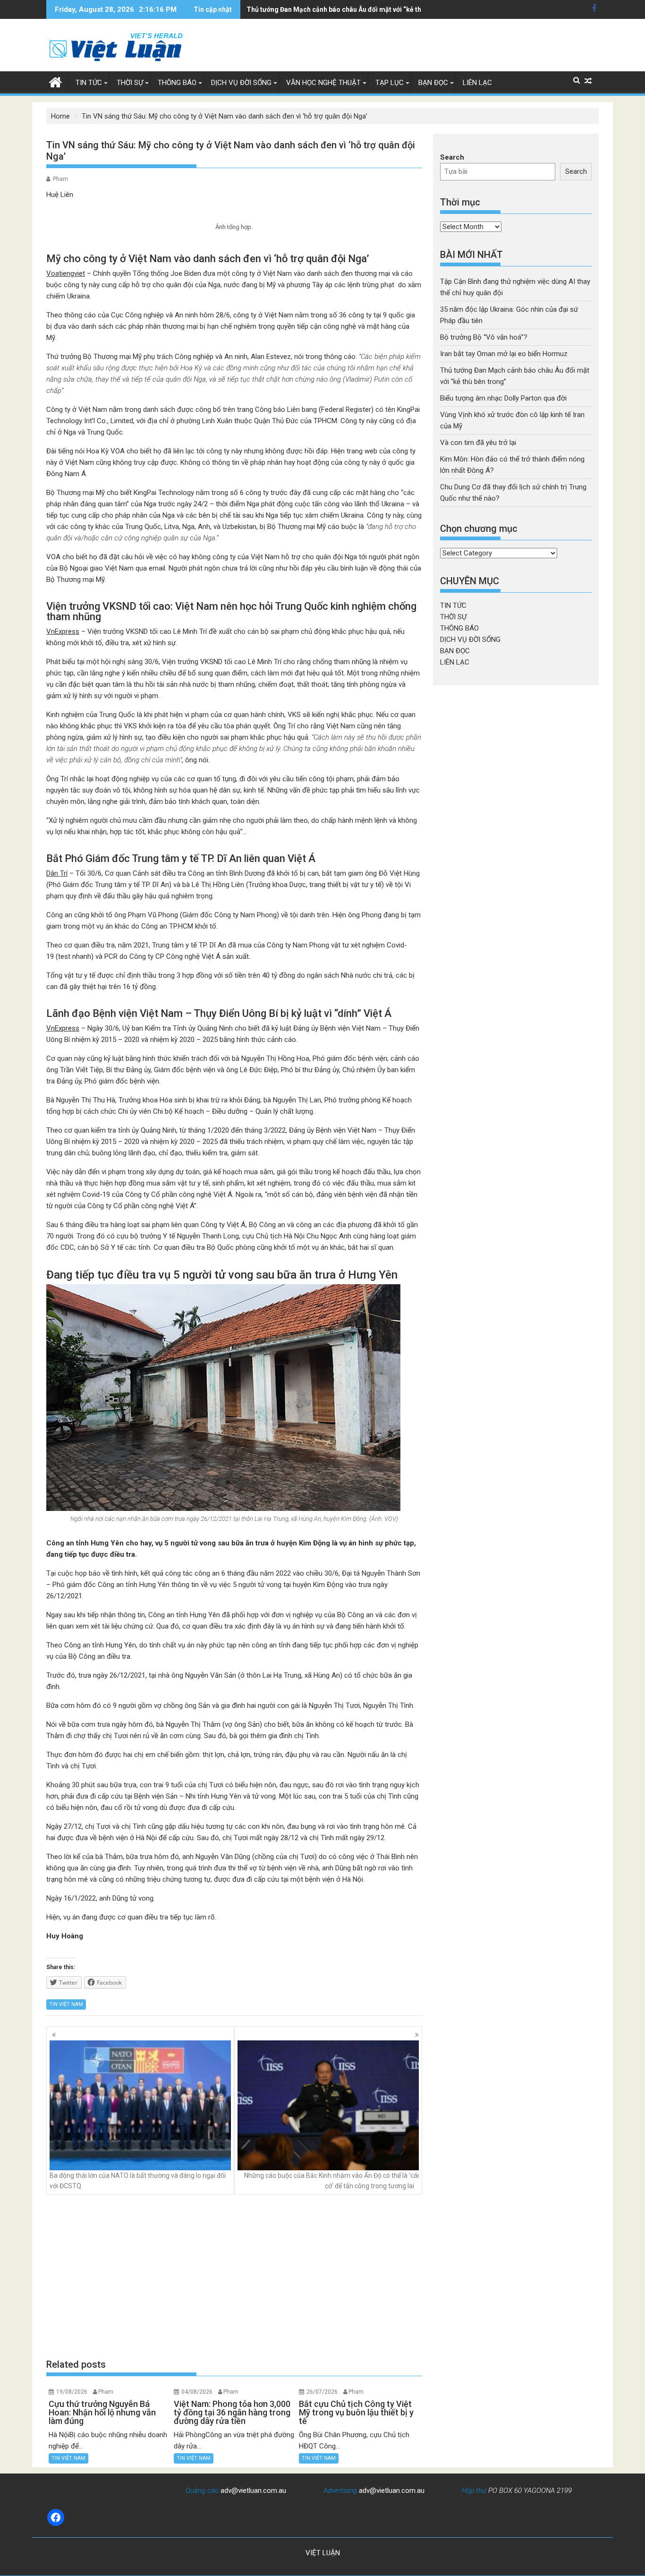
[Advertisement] (234, 2276)
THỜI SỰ (130, 83)
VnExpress (63, 631)
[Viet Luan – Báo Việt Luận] (55, 81)
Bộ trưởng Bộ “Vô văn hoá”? (484, 337)
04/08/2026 (197, 2392)
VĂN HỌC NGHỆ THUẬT (323, 83)
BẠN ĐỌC (433, 83)
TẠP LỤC (390, 83)
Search (452, 157)
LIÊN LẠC (477, 83)
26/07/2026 (322, 2392)
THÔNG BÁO (177, 83)
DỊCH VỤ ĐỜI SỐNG (241, 83)
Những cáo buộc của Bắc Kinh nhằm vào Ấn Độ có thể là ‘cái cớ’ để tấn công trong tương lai (331, 2181)
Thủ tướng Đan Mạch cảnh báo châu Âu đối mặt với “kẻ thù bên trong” (353, 9)
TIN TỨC (89, 83)
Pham (60, 179)
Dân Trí (57, 873)
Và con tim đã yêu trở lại (478, 443)
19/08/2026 (72, 2392)
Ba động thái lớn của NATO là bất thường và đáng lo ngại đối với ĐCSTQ (138, 2181)
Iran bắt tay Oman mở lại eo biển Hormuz (504, 354)
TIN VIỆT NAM (66, 2004)
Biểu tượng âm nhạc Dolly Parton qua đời (503, 398)
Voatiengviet (66, 273)
